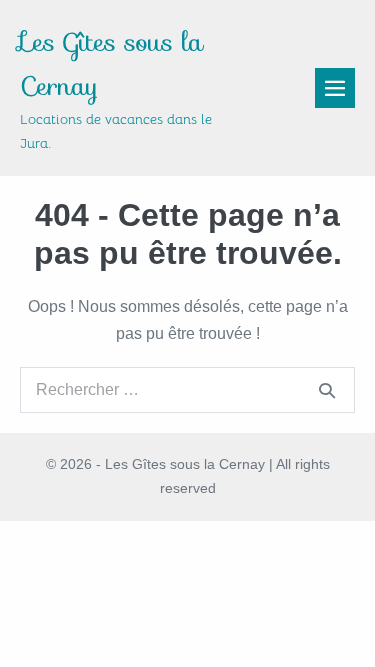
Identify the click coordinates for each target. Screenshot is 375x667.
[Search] (327, 390)
